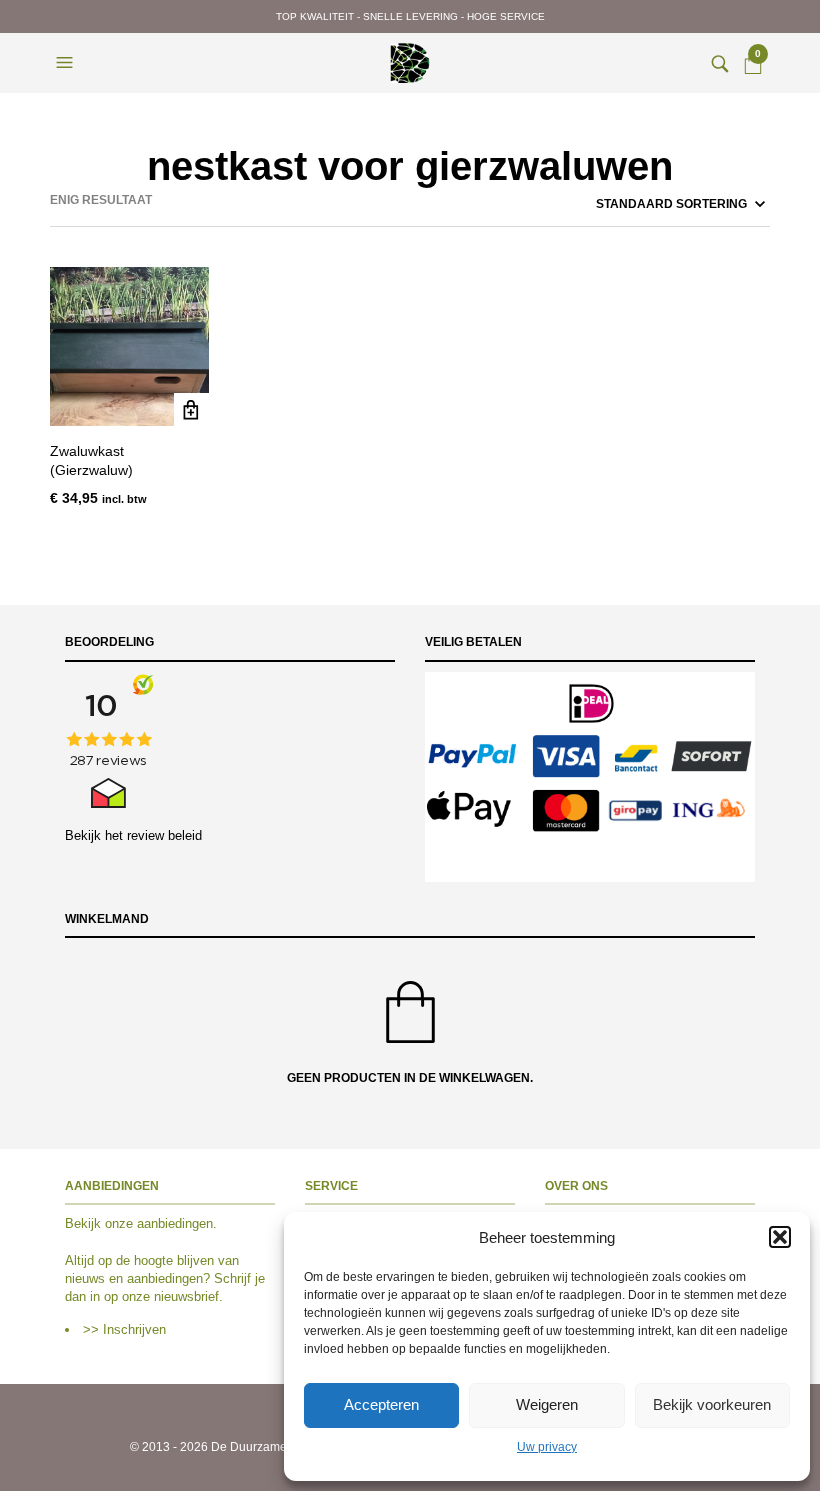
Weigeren (547, 1404)
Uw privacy (547, 1447)
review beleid (164, 835)
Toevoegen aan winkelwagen (191, 410)
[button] (780, 1237)
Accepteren (381, 1404)
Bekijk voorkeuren (712, 1404)
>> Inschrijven (124, 1329)
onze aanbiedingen (159, 1223)
